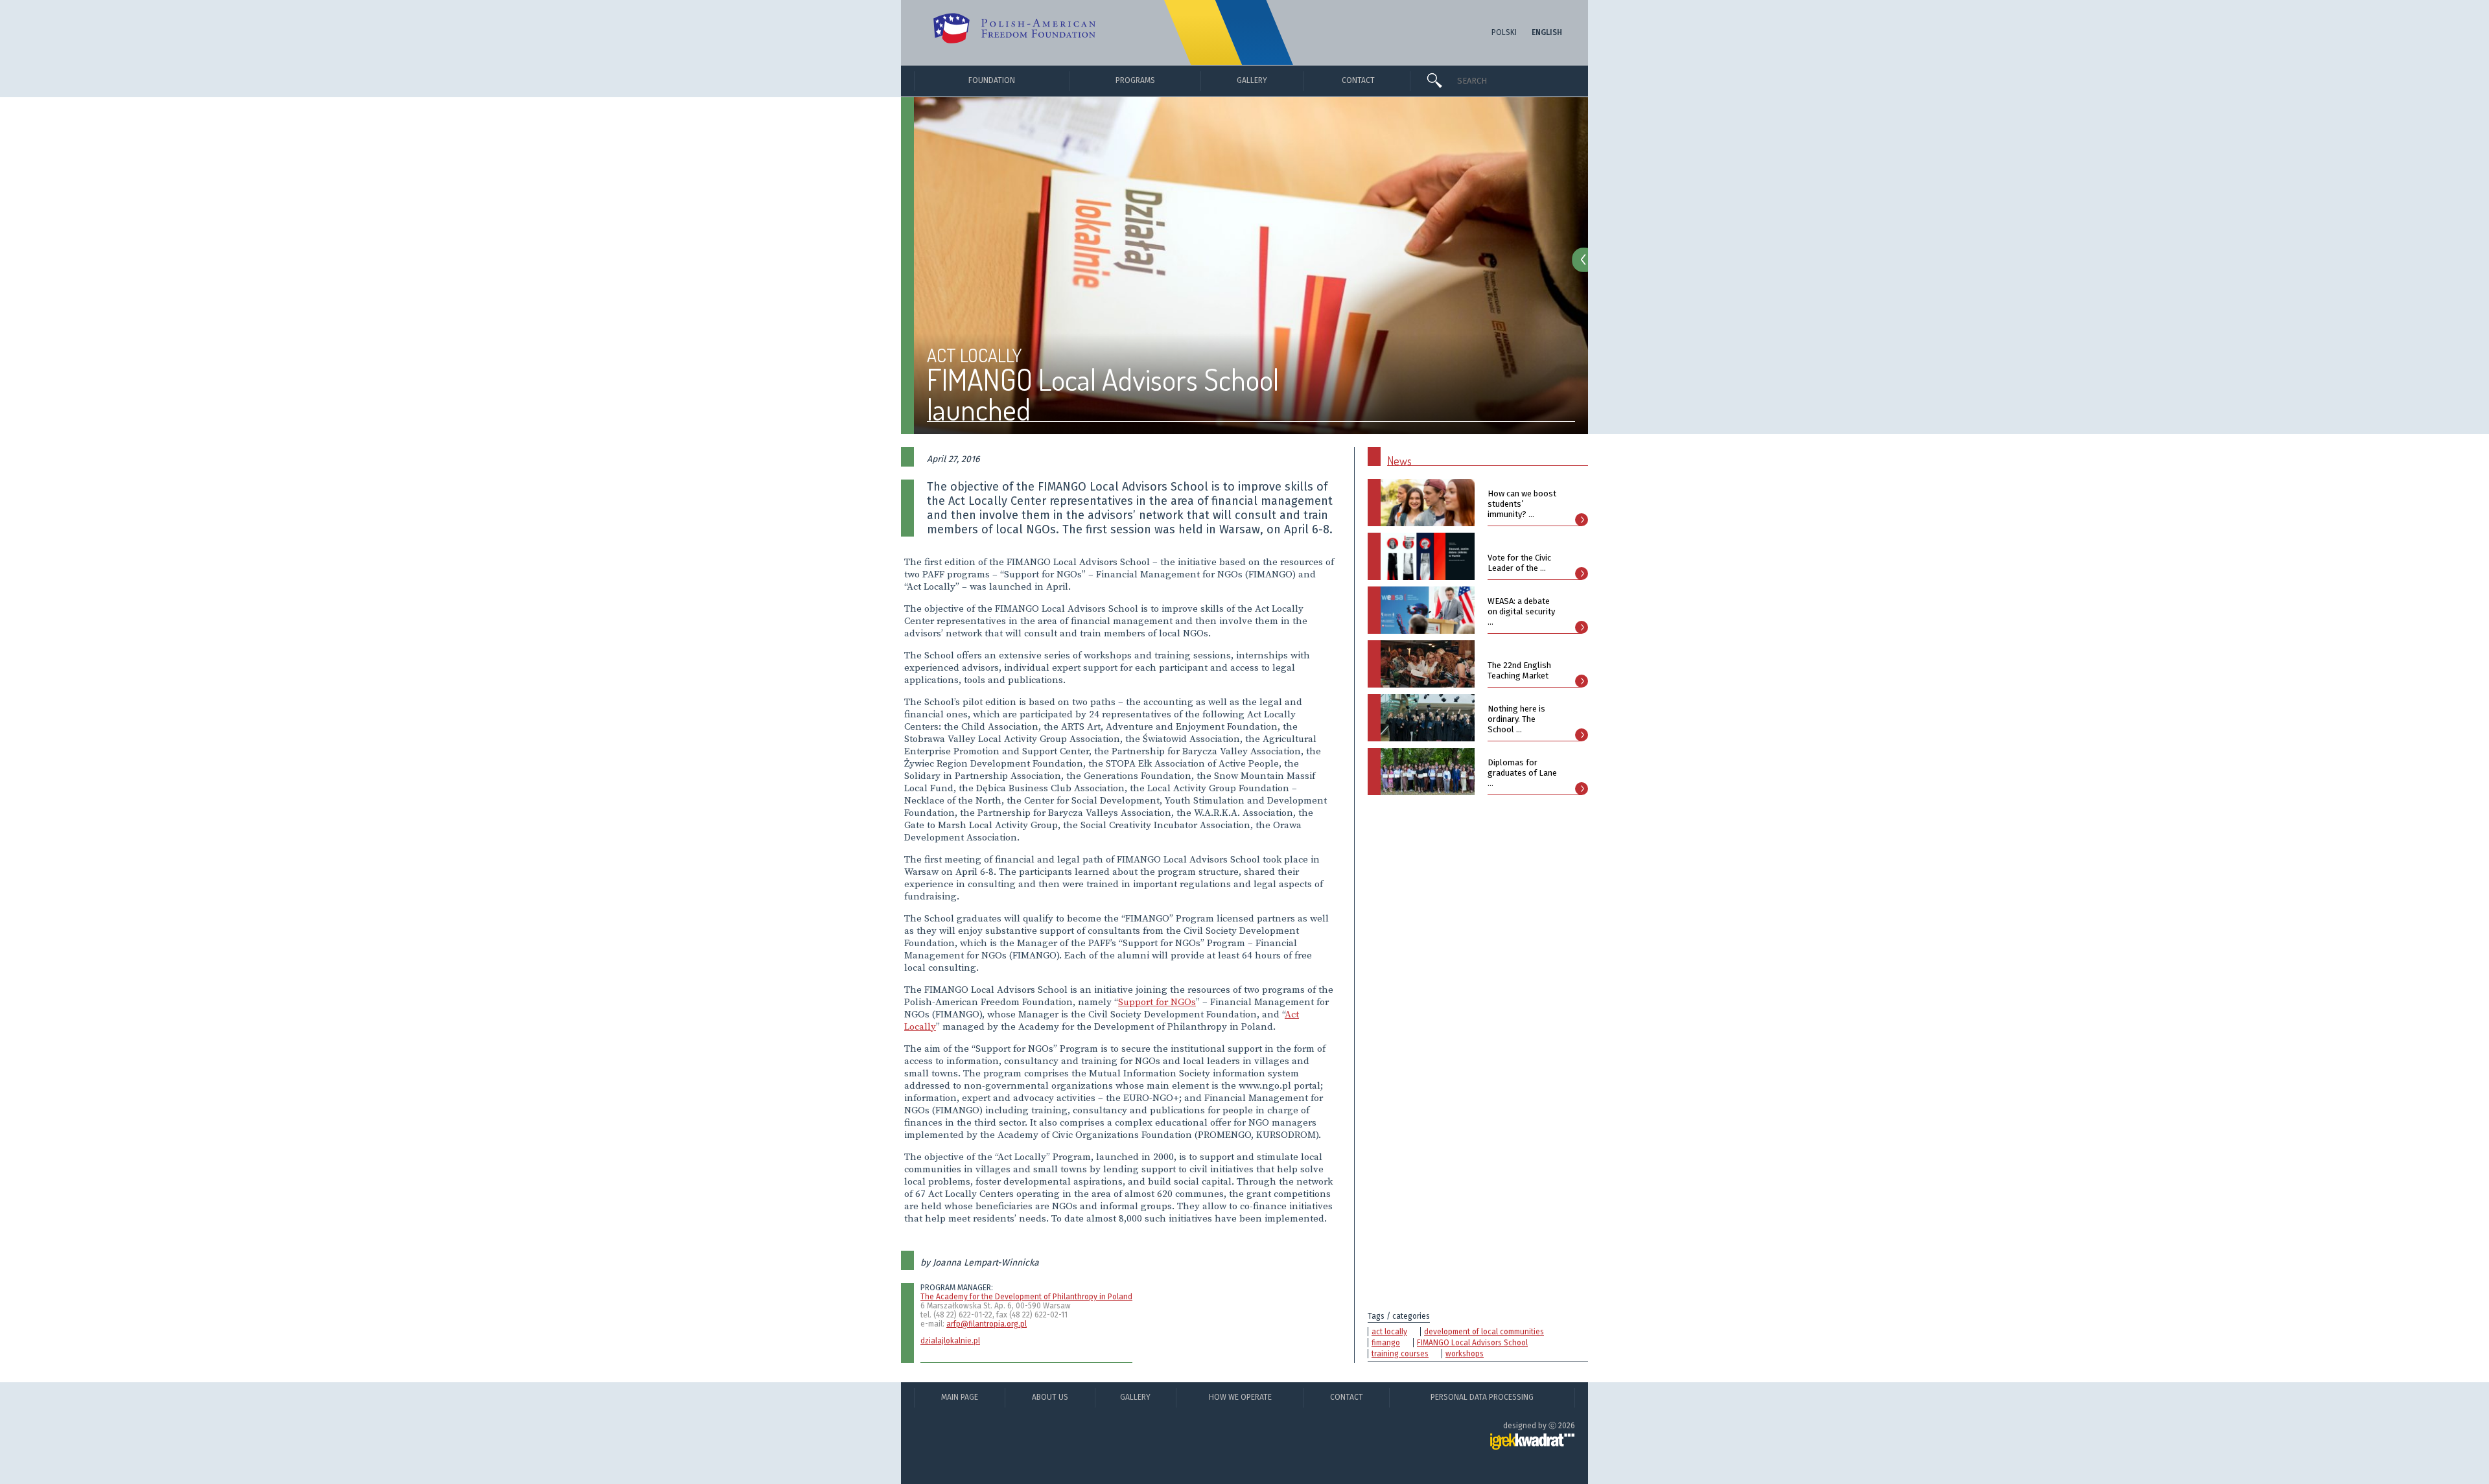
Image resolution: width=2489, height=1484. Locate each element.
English (1547, 32)
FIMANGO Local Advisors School (1472, 1343)
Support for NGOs (1157, 1002)
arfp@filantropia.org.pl (987, 1324)
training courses (1400, 1354)
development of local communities (1484, 1332)
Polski (1504, 32)
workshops (1465, 1354)
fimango (1386, 1343)
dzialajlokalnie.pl (950, 1341)
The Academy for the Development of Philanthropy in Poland (1026, 1297)
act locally (1389, 1332)
